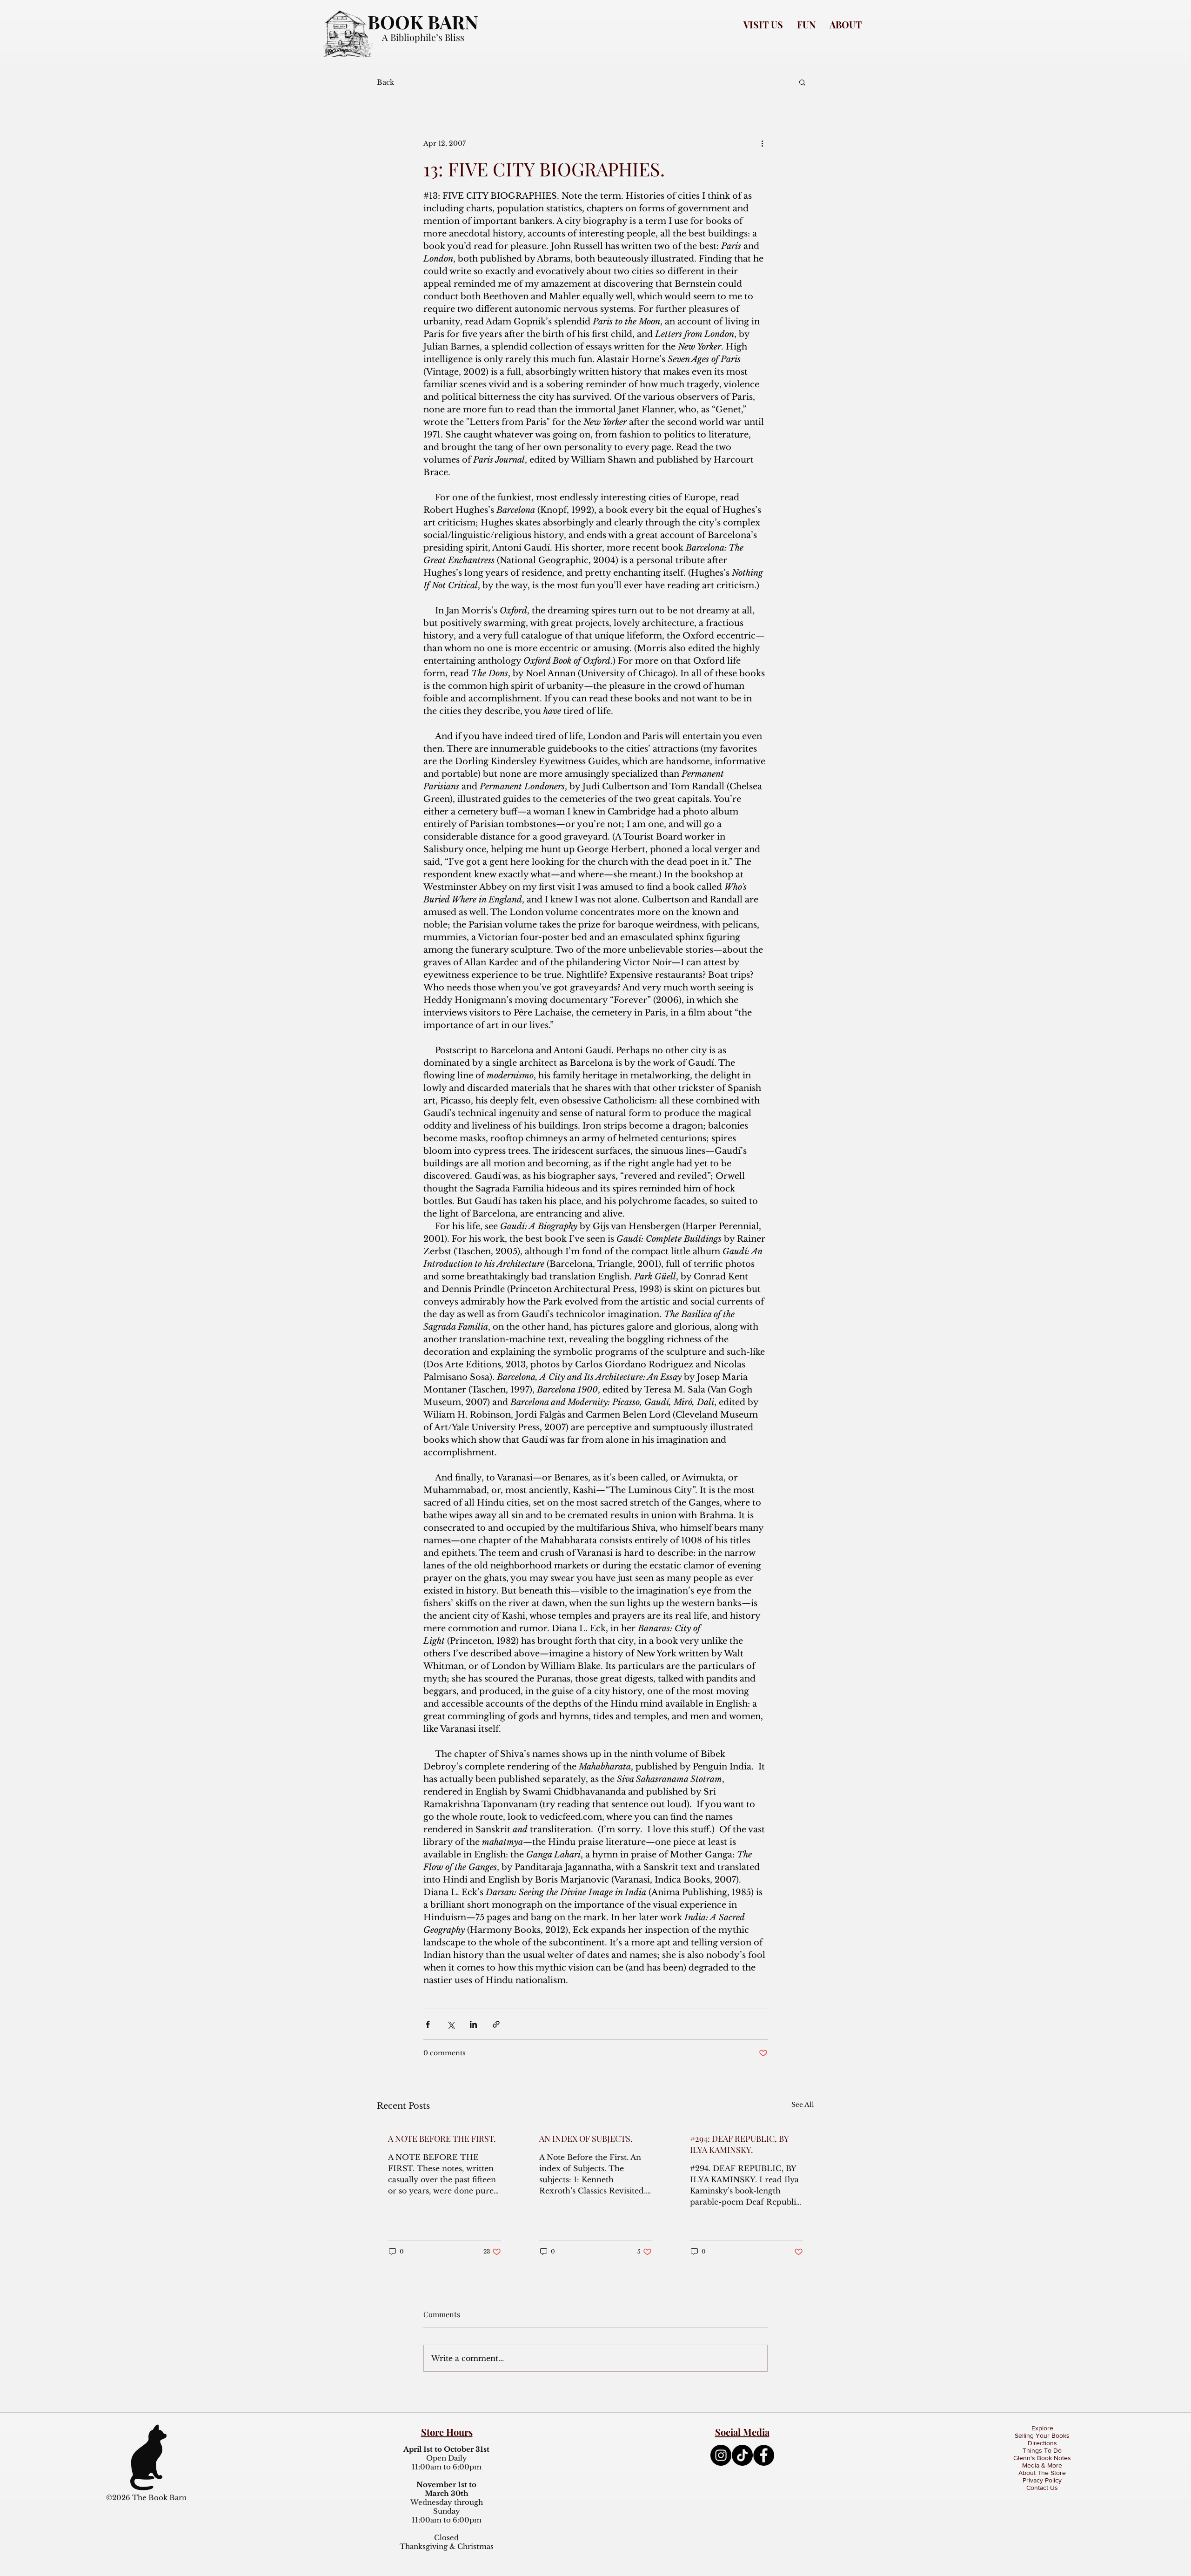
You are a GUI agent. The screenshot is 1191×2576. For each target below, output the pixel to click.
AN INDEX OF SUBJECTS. (586, 2139)
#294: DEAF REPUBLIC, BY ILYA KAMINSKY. (739, 2144)
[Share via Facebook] (428, 2024)
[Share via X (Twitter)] (451, 2024)
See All (803, 2105)
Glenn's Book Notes (1042, 2458)
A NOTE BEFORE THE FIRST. (442, 2139)
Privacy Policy (1042, 2480)
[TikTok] (742, 2455)
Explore (1042, 2428)
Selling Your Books (1042, 2435)
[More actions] (762, 143)
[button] (763, 24)
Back (385, 82)
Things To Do (1042, 2450)
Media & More (1042, 2465)
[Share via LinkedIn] (473, 2024)
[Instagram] (721, 2455)
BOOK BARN (423, 22)
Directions (1042, 2443)
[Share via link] (496, 2024)
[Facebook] (764, 2455)
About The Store (1042, 2473)
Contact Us (1042, 2488)
